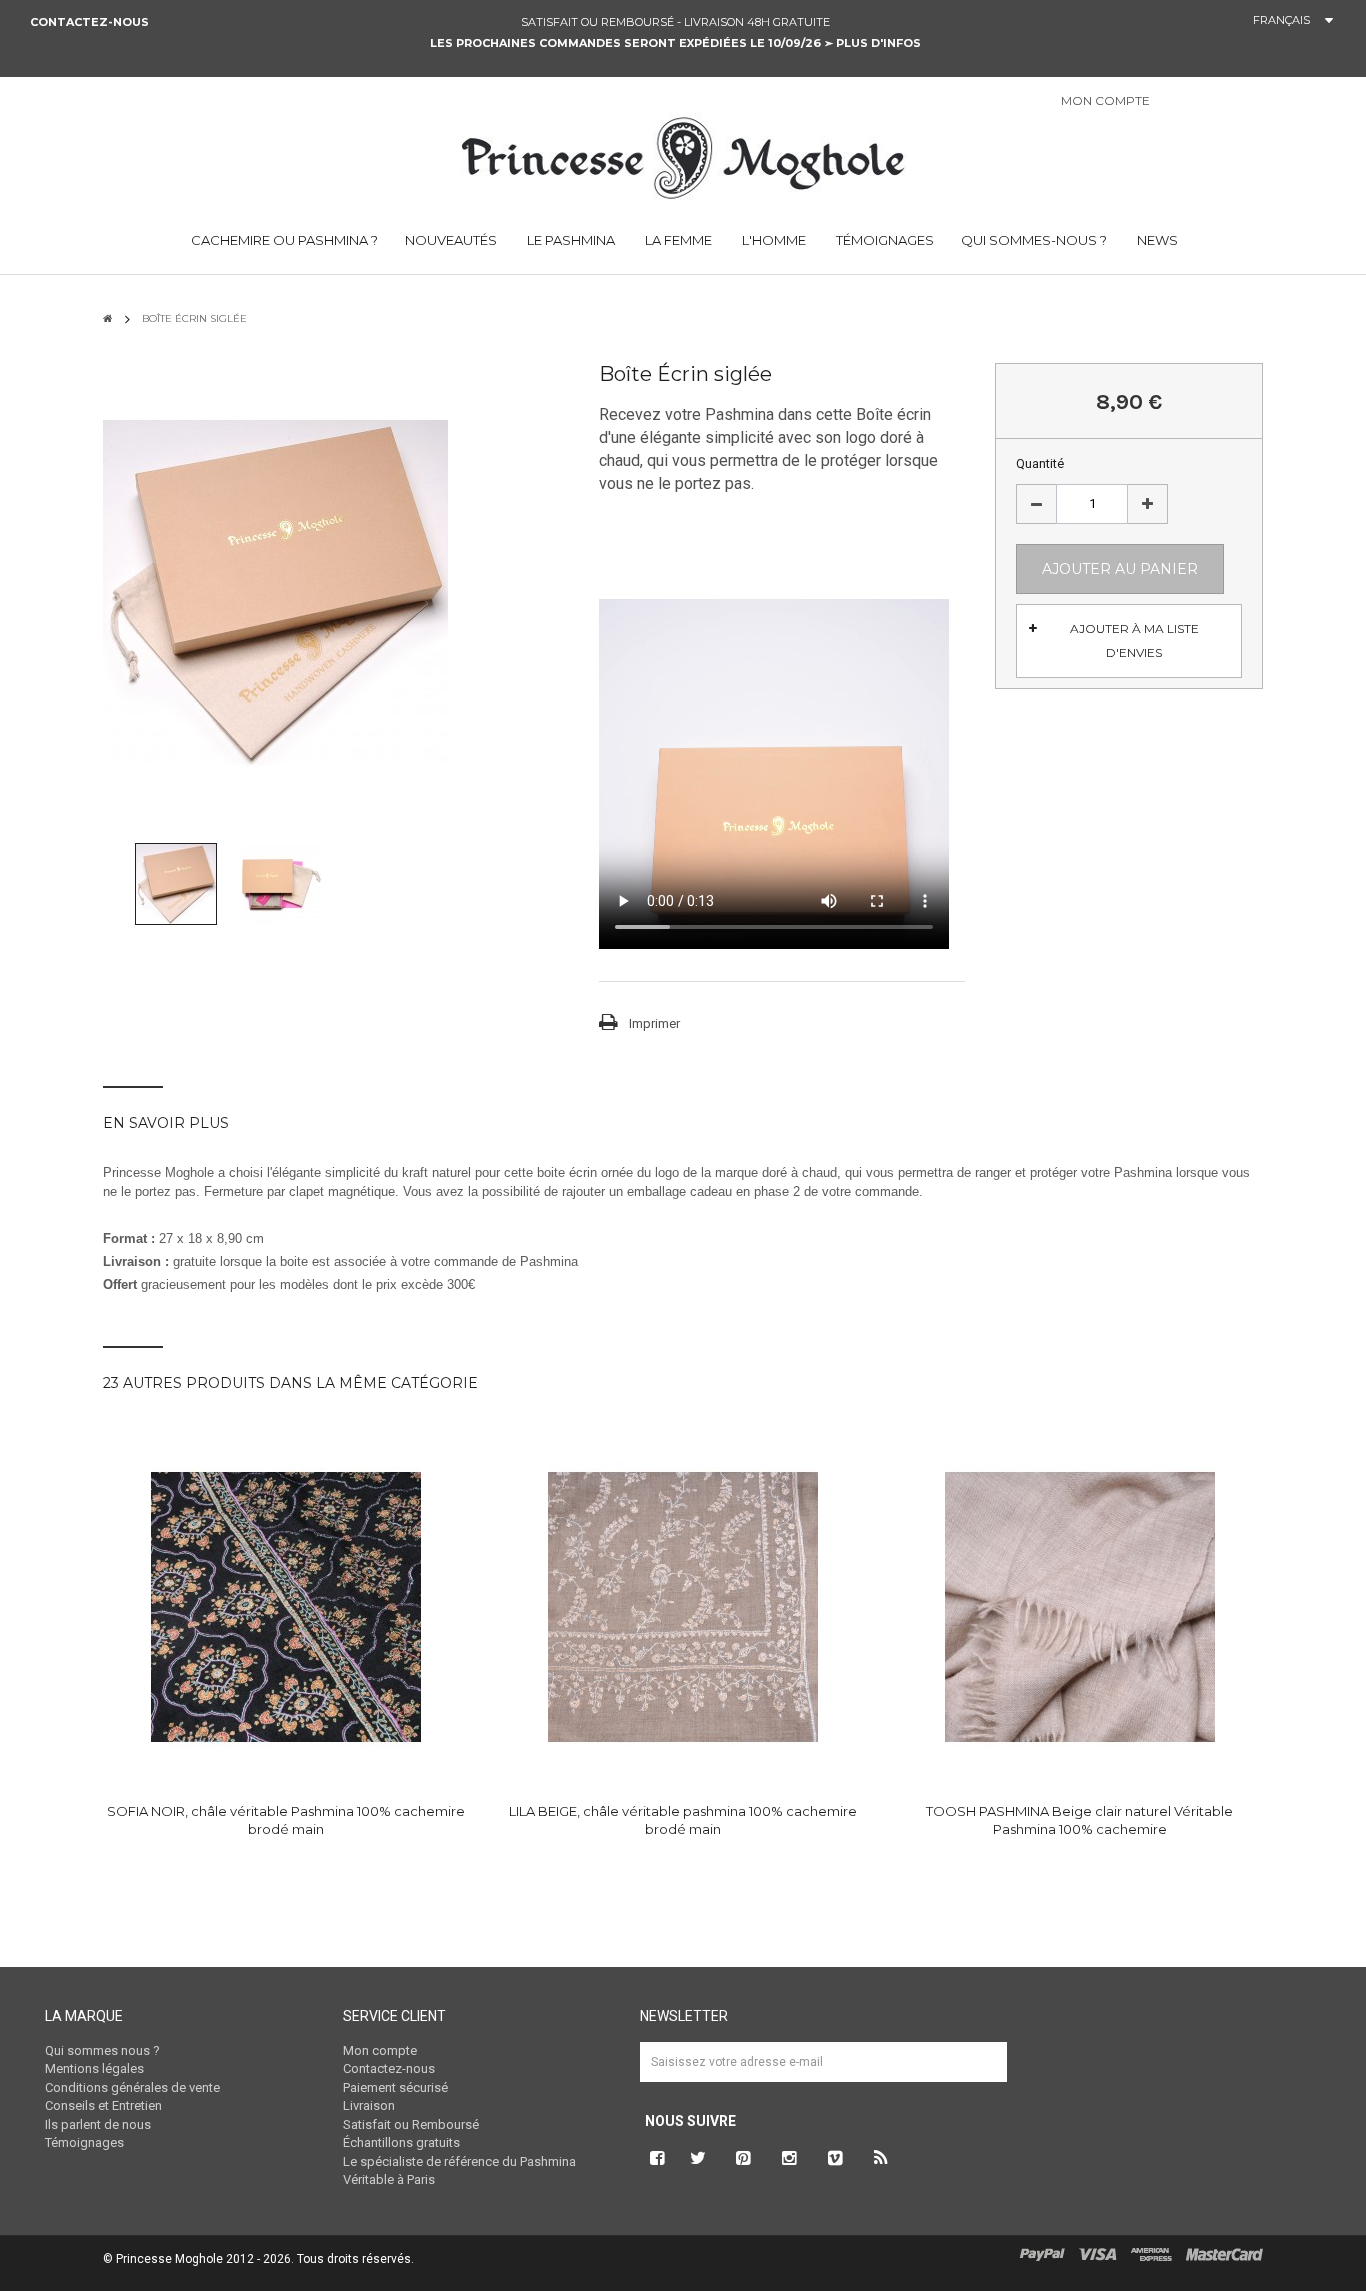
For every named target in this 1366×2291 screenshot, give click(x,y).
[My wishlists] (1241, 102)
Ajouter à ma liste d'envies (1134, 640)
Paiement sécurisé (395, 2087)
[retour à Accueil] (107, 318)
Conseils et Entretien (103, 2105)
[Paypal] (1042, 2254)
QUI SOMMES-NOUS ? (1034, 240)
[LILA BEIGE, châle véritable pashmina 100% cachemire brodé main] (683, 1607)
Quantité (1040, 463)
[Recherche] (1345, 105)
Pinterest (744, 2158)
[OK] (982, 2077)
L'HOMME (772, 240)
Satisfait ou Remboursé (411, 2124)
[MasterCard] (1224, 2254)
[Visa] (1098, 2254)
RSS (882, 2158)
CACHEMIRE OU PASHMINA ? (283, 240)
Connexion (1190, 102)
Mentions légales (94, 2068)
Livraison (369, 2105)
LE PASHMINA (569, 240)
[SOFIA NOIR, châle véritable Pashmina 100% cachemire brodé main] (286, 1607)
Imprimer (654, 1023)
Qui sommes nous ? (102, 2050)
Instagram (790, 2158)
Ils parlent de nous (98, 2124)
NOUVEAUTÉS (451, 240)
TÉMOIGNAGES (883, 240)
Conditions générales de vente (132, 2087)
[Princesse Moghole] (683, 155)
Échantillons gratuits (401, 2142)
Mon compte (380, 2050)
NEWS (1156, 240)
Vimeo (836, 2158)
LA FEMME (677, 240)
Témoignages (84, 2142)
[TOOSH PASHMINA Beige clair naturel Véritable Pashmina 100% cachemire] (1080, 1607)
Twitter (698, 2158)
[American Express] (1151, 2254)
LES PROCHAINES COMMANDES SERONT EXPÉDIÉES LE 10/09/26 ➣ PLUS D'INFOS (675, 43)
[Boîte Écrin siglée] (176, 883)
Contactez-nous (89, 22)
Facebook (655, 2158)
